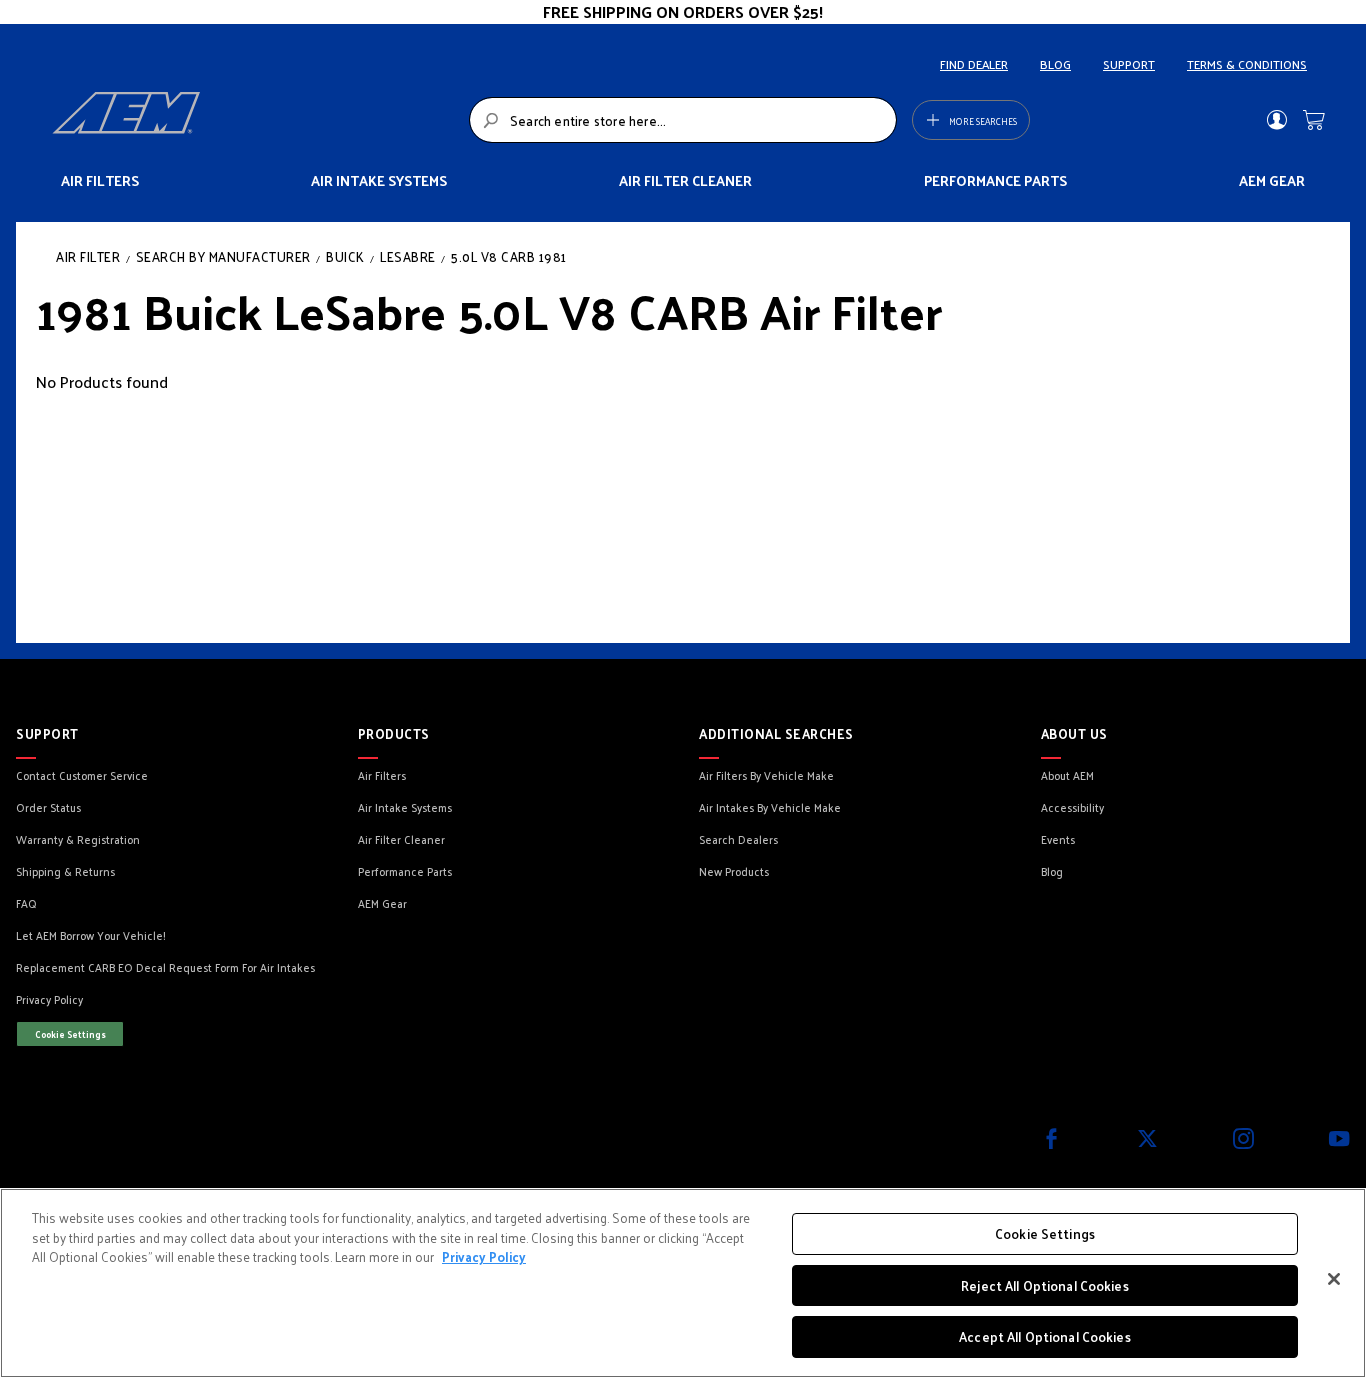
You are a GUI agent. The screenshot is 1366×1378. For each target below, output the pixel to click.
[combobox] (683, 120)
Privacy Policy (484, 1256)
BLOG (1055, 64)
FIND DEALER (974, 64)
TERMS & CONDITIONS (1247, 64)
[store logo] (255, 120)
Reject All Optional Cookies (1045, 1285)
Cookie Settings (70, 1034)
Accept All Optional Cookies (1045, 1336)
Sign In (1276, 120)
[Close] (1334, 1279)
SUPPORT (1129, 64)
